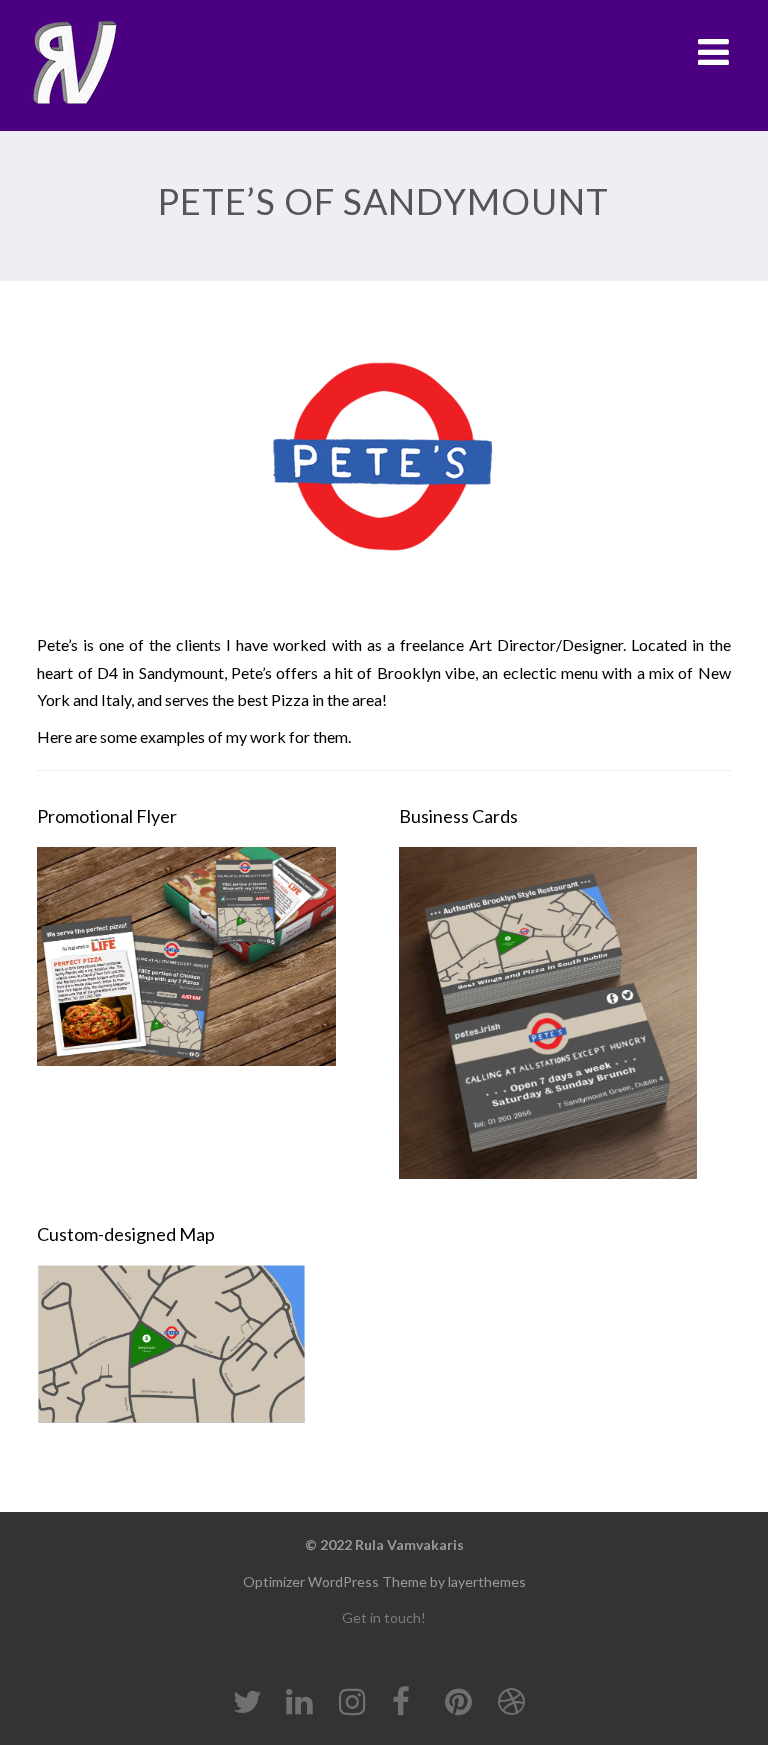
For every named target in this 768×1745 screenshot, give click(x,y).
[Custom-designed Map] (186, 1351)
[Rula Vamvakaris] (74, 63)
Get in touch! (384, 1617)
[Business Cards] (565, 1020)
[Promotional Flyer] (203, 964)
